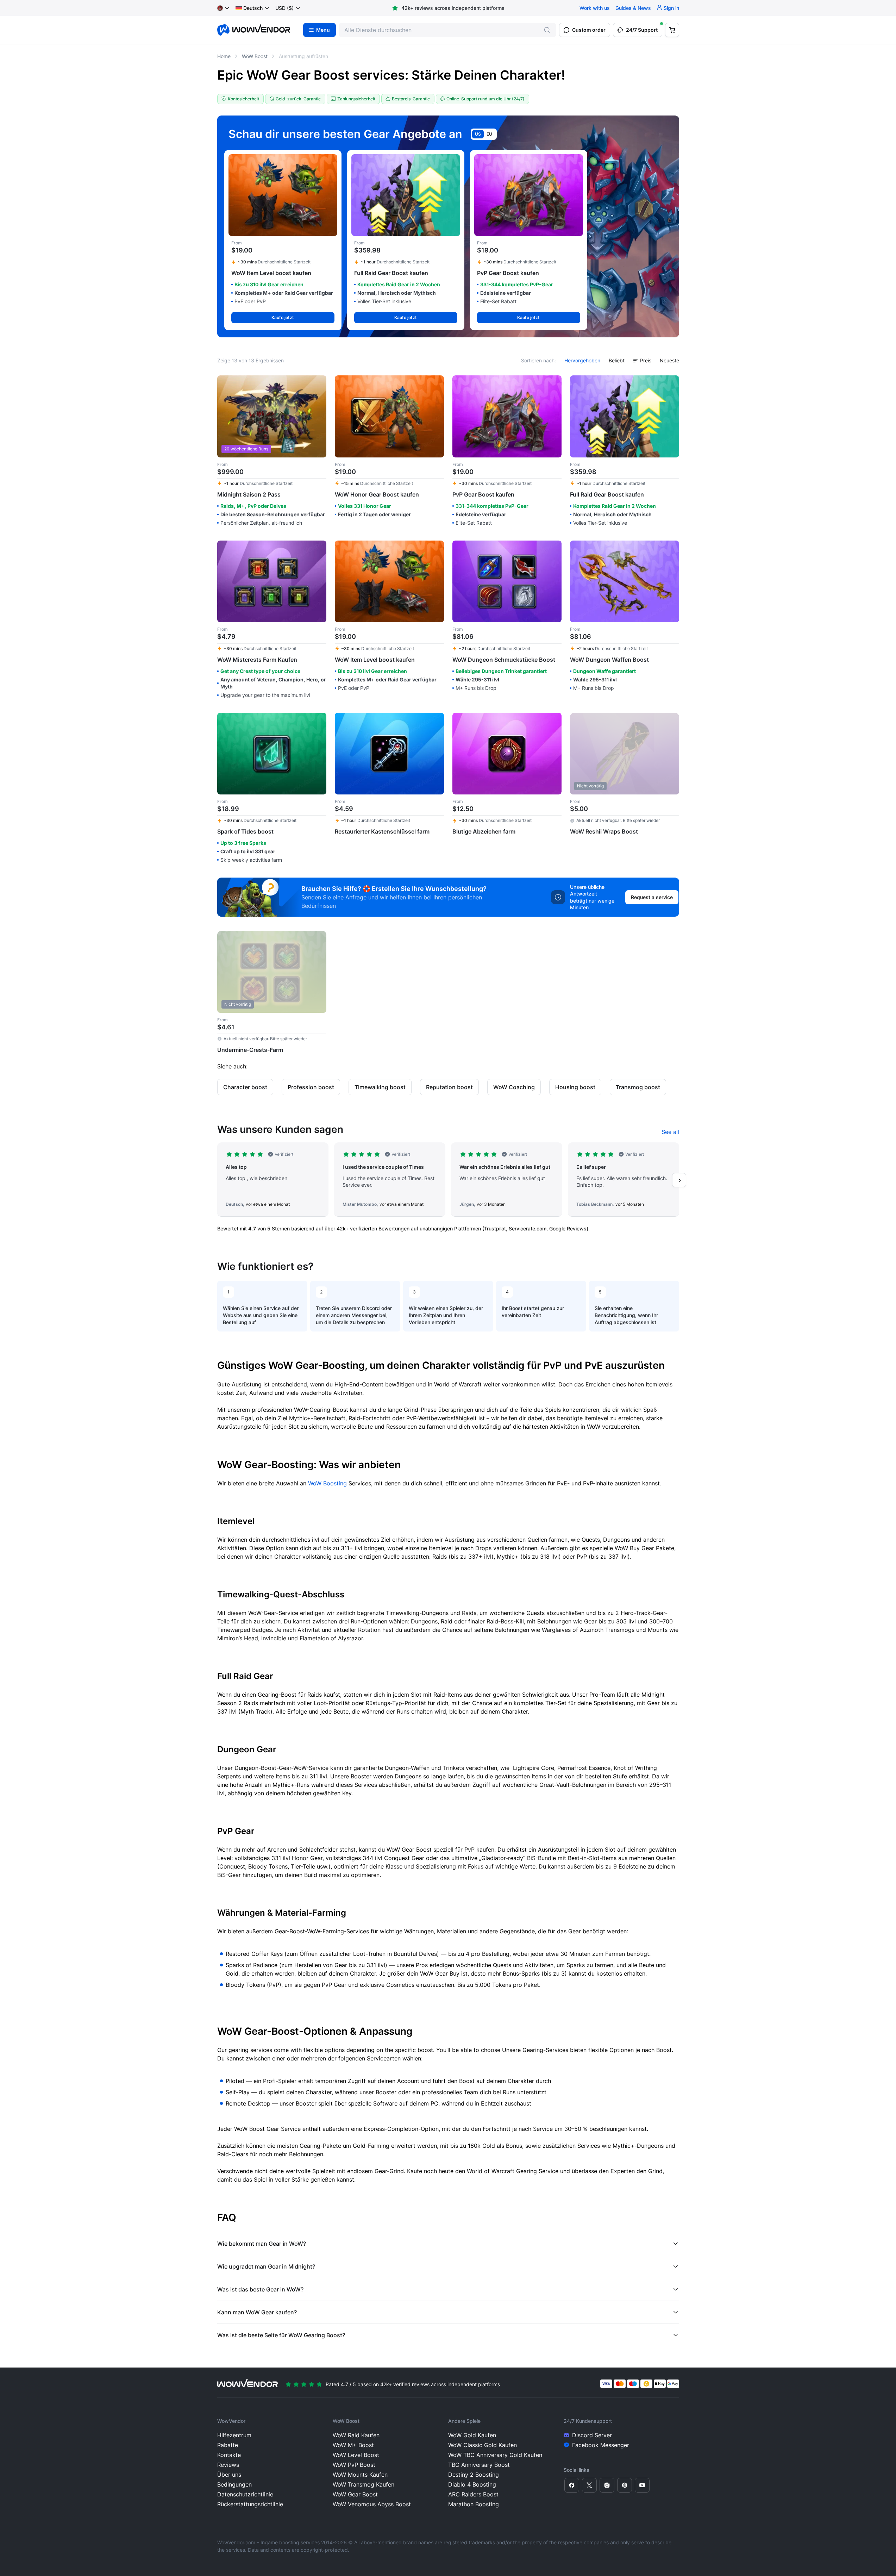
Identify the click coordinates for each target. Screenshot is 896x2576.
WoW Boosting (327, 1483)
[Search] (547, 30)
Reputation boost (449, 1087)
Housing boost (575, 1087)
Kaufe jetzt (283, 317)
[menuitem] (249, 8)
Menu (323, 30)
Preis (646, 360)
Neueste (669, 360)
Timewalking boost (380, 1087)
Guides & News (633, 8)
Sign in (671, 8)
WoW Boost (255, 56)
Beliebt (617, 360)
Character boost (245, 1087)
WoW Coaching (514, 1087)
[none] (253, 8)
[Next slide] (679, 1180)
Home (224, 56)
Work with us (595, 8)
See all (670, 1132)
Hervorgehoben (582, 360)
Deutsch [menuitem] (253, 8)
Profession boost (311, 1087)
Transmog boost (638, 1087)
